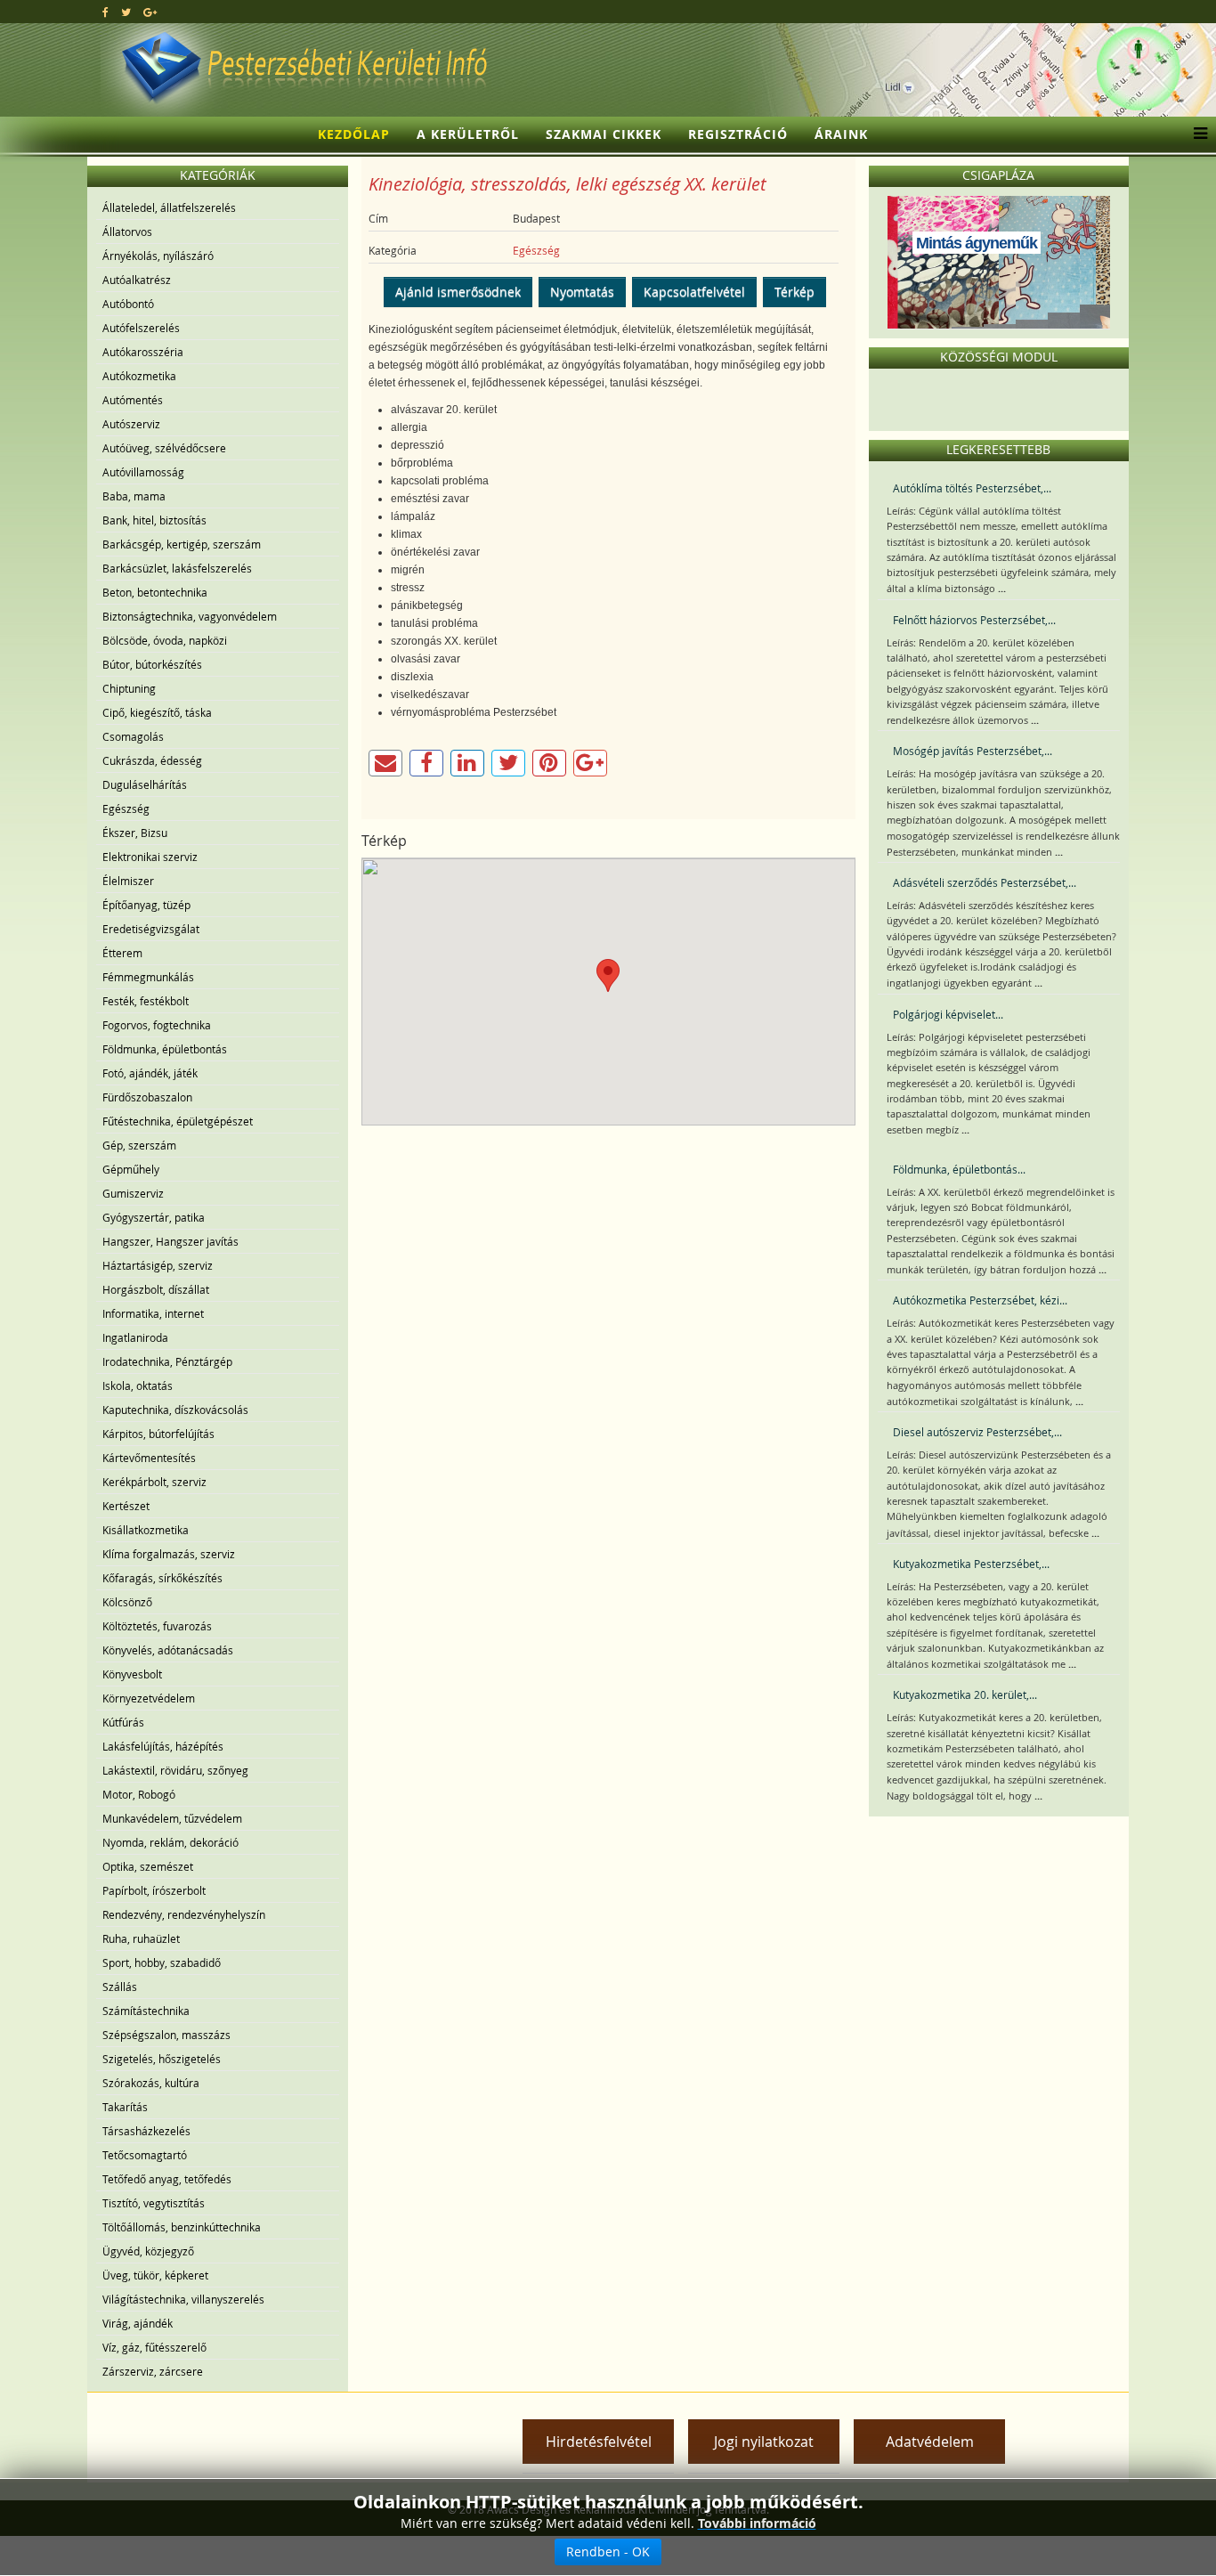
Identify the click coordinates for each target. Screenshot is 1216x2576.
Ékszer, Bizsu (135, 833)
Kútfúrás (123, 1722)
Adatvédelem (930, 2442)
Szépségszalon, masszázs (166, 2035)
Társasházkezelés (146, 2131)
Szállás (120, 1987)
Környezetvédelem (149, 1698)
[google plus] (150, 12)
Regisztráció (738, 134)
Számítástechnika (146, 2011)
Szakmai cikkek (604, 134)
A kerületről (468, 134)
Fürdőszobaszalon (147, 1097)
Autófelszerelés (141, 328)
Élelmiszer (128, 881)
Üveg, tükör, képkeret (155, 2275)
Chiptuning (129, 688)
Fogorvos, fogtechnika (157, 1025)
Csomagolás (133, 736)
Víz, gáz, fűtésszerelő (154, 2347)
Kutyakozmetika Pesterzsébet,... (971, 1564)
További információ (757, 2523)
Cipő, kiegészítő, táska (157, 712)
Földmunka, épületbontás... (959, 1169)
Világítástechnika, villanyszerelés (183, 2299)
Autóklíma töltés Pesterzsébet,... (972, 488)
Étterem (122, 953)
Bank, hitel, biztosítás (154, 520)
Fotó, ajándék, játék (150, 1073)
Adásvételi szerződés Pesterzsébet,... (985, 882)
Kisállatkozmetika (146, 1530)
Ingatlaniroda (135, 1337)
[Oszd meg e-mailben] (385, 763)
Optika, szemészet (148, 1866)
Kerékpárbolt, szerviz (154, 1482)
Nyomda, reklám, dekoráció (170, 1842)
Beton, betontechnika (155, 592)
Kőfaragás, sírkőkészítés (162, 1578)
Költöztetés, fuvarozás (157, 1626)
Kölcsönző (127, 1602)
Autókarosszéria (143, 352)
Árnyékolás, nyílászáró (158, 256)
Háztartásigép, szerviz (158, 1265)
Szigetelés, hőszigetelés (162, 2059)
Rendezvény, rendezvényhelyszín (184, 1914)
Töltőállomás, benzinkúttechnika (182, 2227)
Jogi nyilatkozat (764, 2442)
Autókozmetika (139, 376)
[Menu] (1196, 134)
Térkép (794, 292)
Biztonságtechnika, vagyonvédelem (190, 616)
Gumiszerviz (133, 1193)
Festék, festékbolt (146, 1001)
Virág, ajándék (138, 2323)
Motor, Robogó (139, 1794)
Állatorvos (127, 232)
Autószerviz (131, 424)
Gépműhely (131, 1169)
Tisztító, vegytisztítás (154, 2203)
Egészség (126, 809)
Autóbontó (128, 304)
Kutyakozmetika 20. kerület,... (965, 1694)
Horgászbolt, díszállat (156, 1289)
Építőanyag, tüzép (146, 905)
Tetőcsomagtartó (145, 2155)
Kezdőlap (354, 134)
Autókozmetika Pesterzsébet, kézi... (980, 1300)
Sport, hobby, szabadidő (162, 1962)
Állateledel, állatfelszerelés (169, 207)
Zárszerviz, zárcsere (153, 2371)
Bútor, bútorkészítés (152, 664)
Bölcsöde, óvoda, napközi (165, 640)
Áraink (841, 134)
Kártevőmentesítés (149, 1458)
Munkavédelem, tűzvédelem (172, 1818)
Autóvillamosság (143, 472)
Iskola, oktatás (138, 1386)
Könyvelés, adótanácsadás (168, 1650)
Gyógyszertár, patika (154, 1217)
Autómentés (133, 400)
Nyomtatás (582, 292)
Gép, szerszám (139, 1145)
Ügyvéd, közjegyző (148, 2251)
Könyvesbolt (132, 1674)
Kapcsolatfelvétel (694, 292)
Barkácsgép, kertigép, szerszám (182, 544)
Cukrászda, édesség (152, 760)
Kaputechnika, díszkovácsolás (175, 1410)
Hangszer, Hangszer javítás (170, 1241)
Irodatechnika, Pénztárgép (167, 1361)
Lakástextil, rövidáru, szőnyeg (175, 1770)
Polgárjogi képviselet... (948, 1014)
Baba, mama (134, 496)
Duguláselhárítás (145, 784)
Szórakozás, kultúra (151, 2083)
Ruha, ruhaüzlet (141, 1938)
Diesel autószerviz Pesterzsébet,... (977, 1432)
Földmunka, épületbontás (165, 1049)
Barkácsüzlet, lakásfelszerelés (177, 568)
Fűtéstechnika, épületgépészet (178, 1121)
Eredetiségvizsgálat (151, 929)
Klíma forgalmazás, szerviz (169, 1554)
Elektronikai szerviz (150, 857)
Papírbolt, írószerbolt (154, 1890)
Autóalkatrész (137, 280)
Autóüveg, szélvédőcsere (164, 448)
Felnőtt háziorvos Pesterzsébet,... (974, 620)
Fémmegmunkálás (148, 977)
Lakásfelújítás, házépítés (163, 1746)
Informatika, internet (153, 1313)
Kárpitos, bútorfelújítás (158, 1434)
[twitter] (126, 12)
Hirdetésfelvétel (599, 2442)
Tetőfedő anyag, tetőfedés (167, 2179)
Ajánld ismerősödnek (458, 292)
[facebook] (105, 12)
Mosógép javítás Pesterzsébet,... (973, 751)
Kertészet (126, 1506)
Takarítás (125, 2107)
